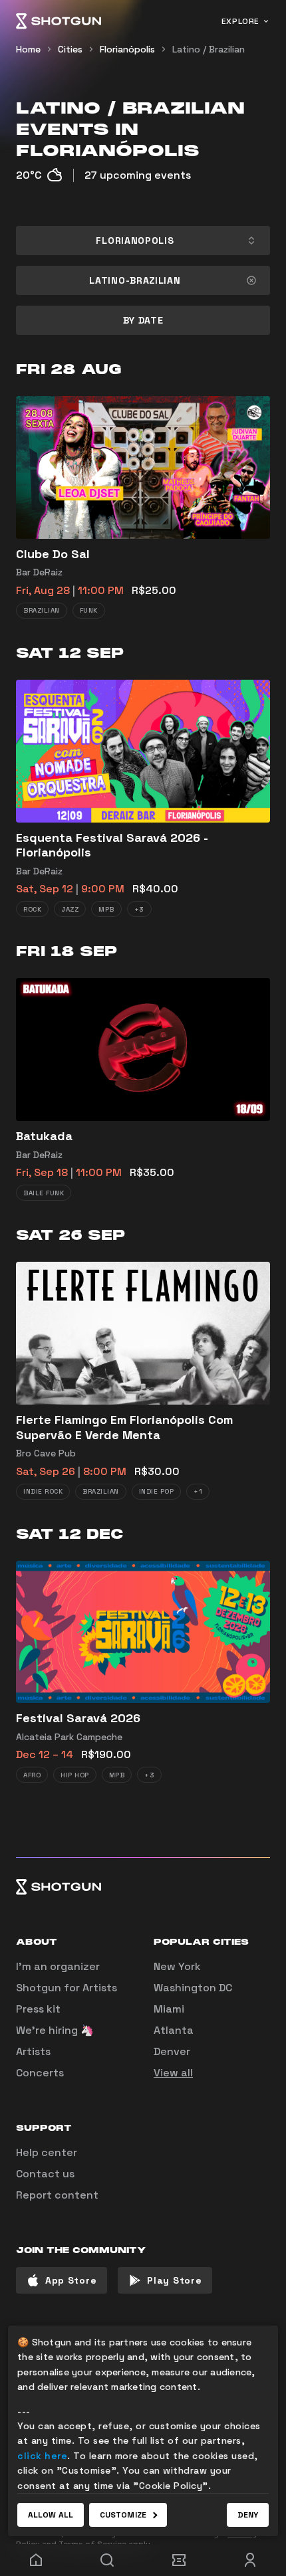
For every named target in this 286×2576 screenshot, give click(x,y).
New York (177, 1966)
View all (173, 2073)
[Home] (59, 21)
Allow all (51, 2515)
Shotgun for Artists (67, 1988)
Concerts (40, 2073)
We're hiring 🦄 (55, 2030)
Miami (169, 2009)
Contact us (45, 2174)
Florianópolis (127, 49)
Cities (70, 49)
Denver (172, 2051)
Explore (240, 21)
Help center (47, 2152)
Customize (123, 2515)
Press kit (38, 2009)
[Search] (108, 2560)
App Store (71, 2280)
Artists (33, 2051)
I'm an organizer (58, 1966)
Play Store (174, 2280)
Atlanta (174, 2030)
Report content (57, 2195)
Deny (248, 2515)
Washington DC (193, 1988)
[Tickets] (179, 2560)
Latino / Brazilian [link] (209, 49)
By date (143, 320)
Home (28, 49)
